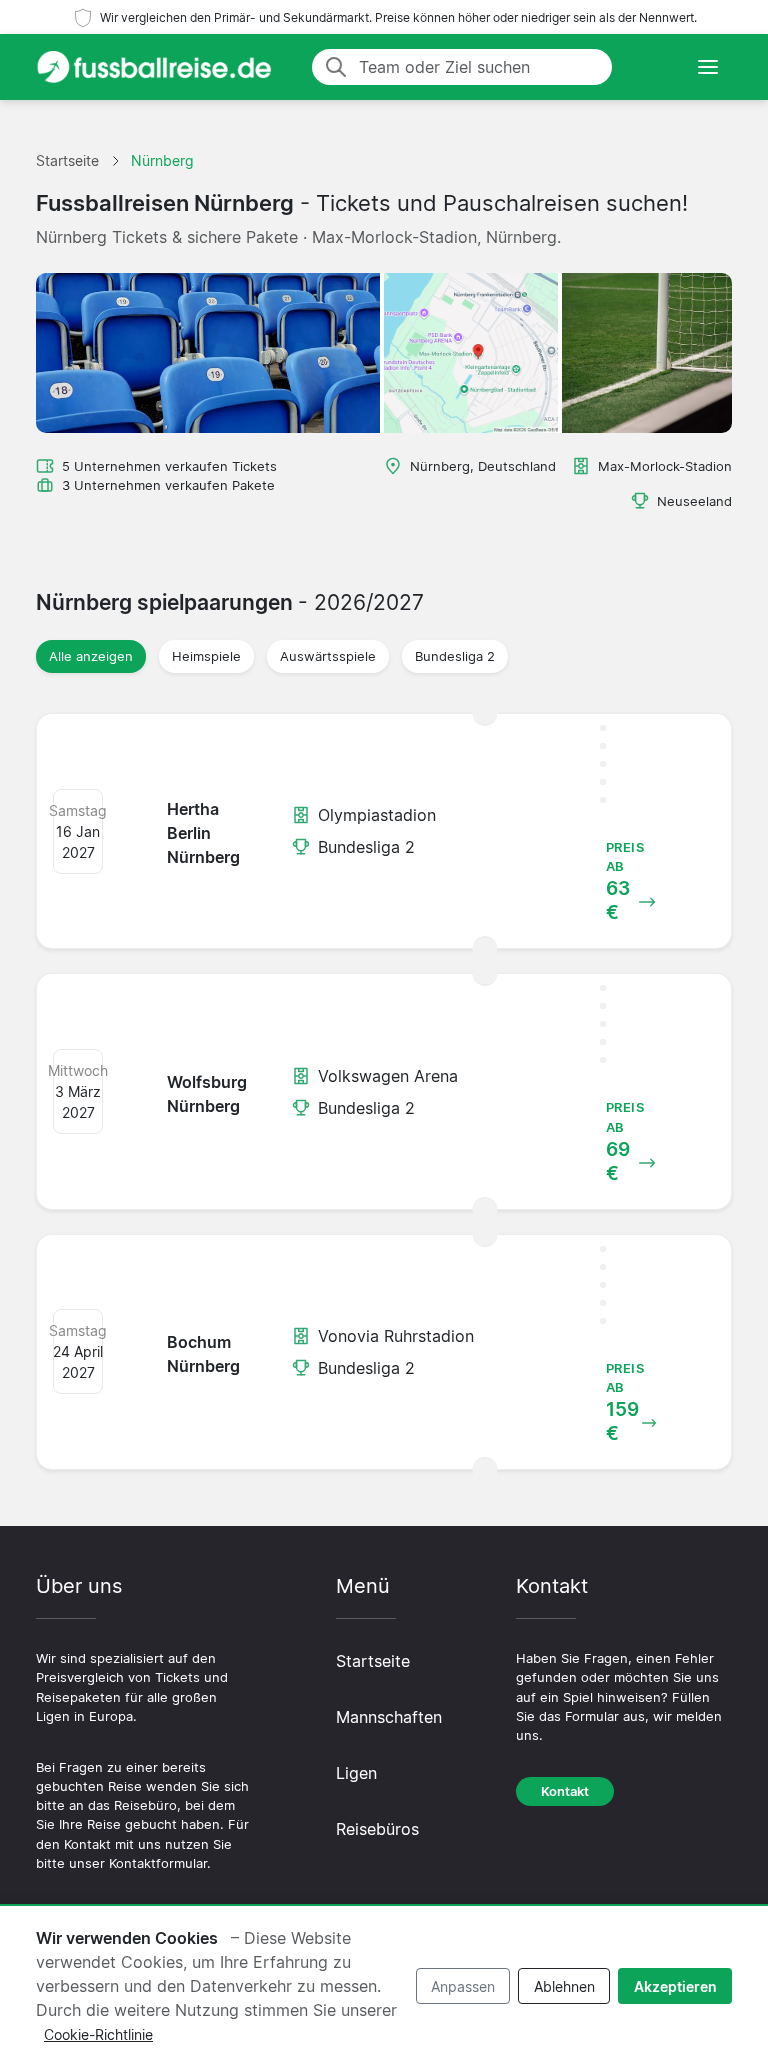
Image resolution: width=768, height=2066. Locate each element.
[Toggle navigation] (708, 67)
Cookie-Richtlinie (98, 2034)
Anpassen (463, 1986)
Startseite (373, 1661)
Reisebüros (377, 1829)
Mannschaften (389, 1717)
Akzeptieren (675, 1986)
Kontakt (565, 1791)
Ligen (356, 1773)
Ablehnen (564, 1986)
